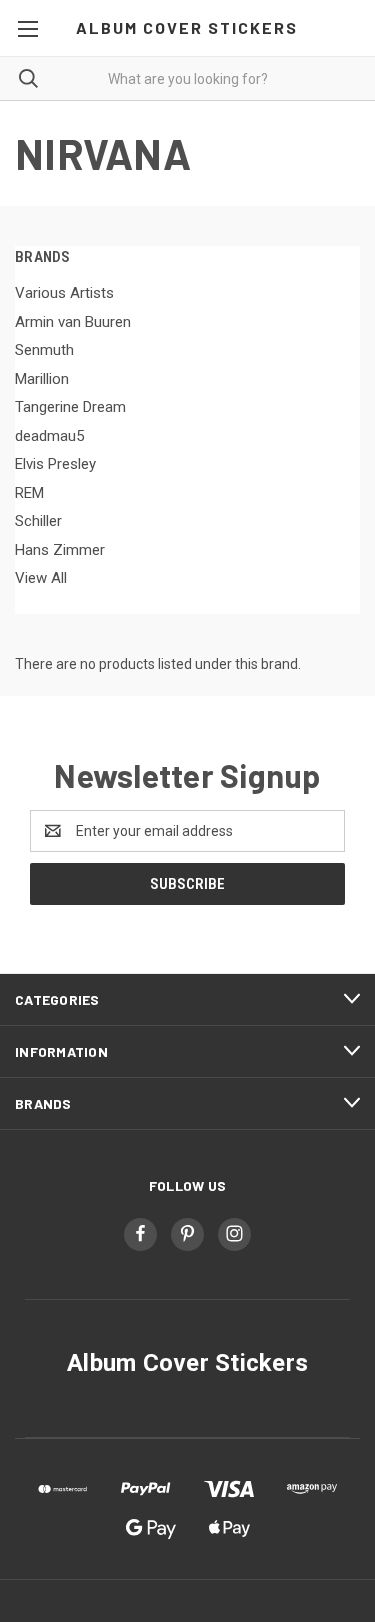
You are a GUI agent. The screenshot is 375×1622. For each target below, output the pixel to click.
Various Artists (64, 293)
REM (29, 493)
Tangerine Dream (70, 407)
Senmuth (44, 350)
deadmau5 (49, 436)
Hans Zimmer (60, 550)
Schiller (38, 521)
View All (41, 578)
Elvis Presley (55, 464)
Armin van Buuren (73, 322)
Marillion (42, 379)
